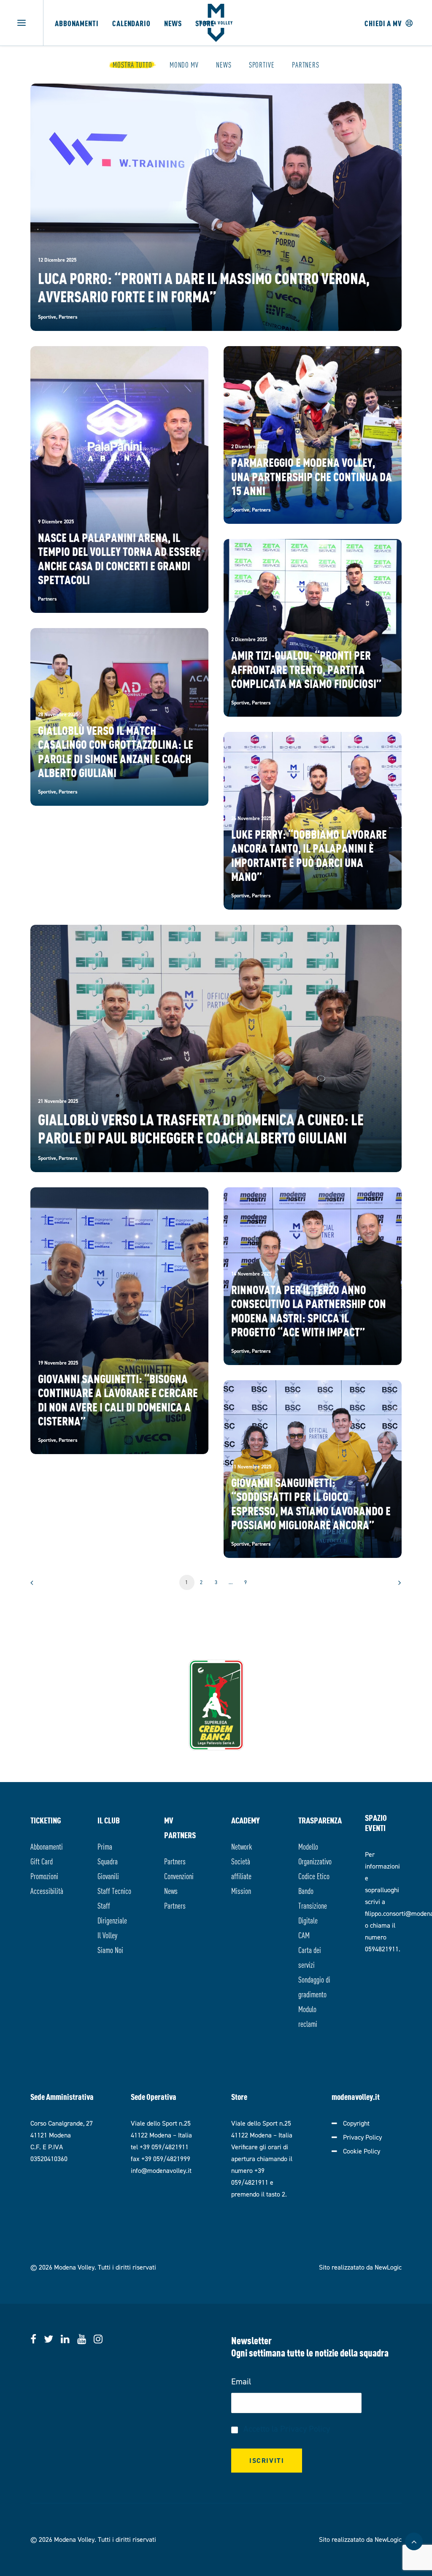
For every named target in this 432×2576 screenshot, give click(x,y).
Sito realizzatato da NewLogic (360, 2267)
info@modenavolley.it (161, 2171)
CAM (304, 1935)
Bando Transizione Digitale (313, 1905)
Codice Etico (314, 1876)
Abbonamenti (77, 23)
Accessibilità (47, 1890)
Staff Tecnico (114, 1890)
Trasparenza (317, 1820)
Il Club (109, 1820)
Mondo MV (184, 65)
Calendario (131, 23)
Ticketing (46, 1820)
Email (241, 2381)
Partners (306, 65)
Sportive (262, 65)
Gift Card (42, 1861)
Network (242, 1846)
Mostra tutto (132, 65)
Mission (241, 1890)
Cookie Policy (362, 2151)
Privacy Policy (362, 2137)
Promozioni (44, 1876)
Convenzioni (179, 1876)
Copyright (356, 2123)
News (173, 23)
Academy (246, 1820)
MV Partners (180, 1827)
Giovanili (108, 1876)
